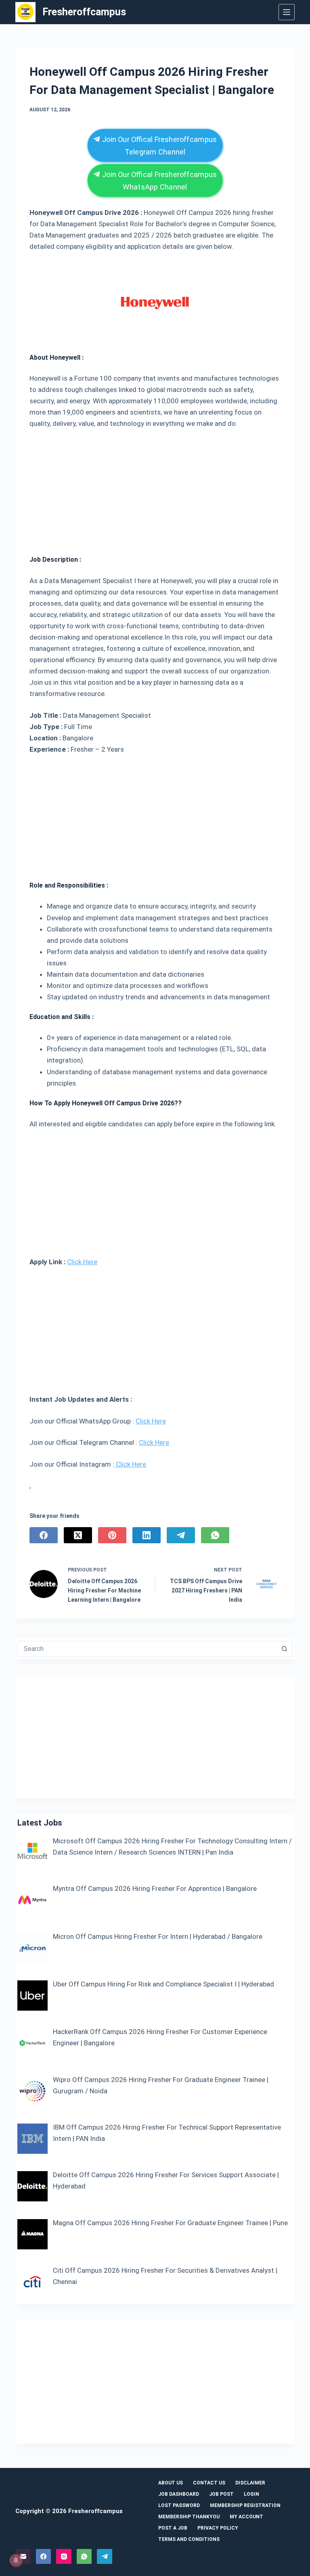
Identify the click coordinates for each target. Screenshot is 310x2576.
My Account (246, 2517)
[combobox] (147, 1649)
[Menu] (287, 12)
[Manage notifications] (16, 2560)
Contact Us (209, 2483)
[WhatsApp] (215, 1535)
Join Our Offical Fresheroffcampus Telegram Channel (159, 145)
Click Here (82, 1262)
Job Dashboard (179, 2494)
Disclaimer (250, 2483)
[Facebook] (44, 1535)
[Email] (23, 2557)
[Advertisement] (155, 489)
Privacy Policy (218, 2528)
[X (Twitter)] (78, 1535)
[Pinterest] (112, 1535)
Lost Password (179, 2505)
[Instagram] (64, 2557)
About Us (171, 2483)
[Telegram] (181, 1535)
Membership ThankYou (189, 2517)
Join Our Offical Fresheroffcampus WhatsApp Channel (159, 180)
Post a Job (173, 2528)
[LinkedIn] (147, 1535)
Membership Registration (245, 2505)
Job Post (221, 2494)
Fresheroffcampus (84, 12)
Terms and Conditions (189, 2539)
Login (251, 2494)
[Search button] (285, 1649)
